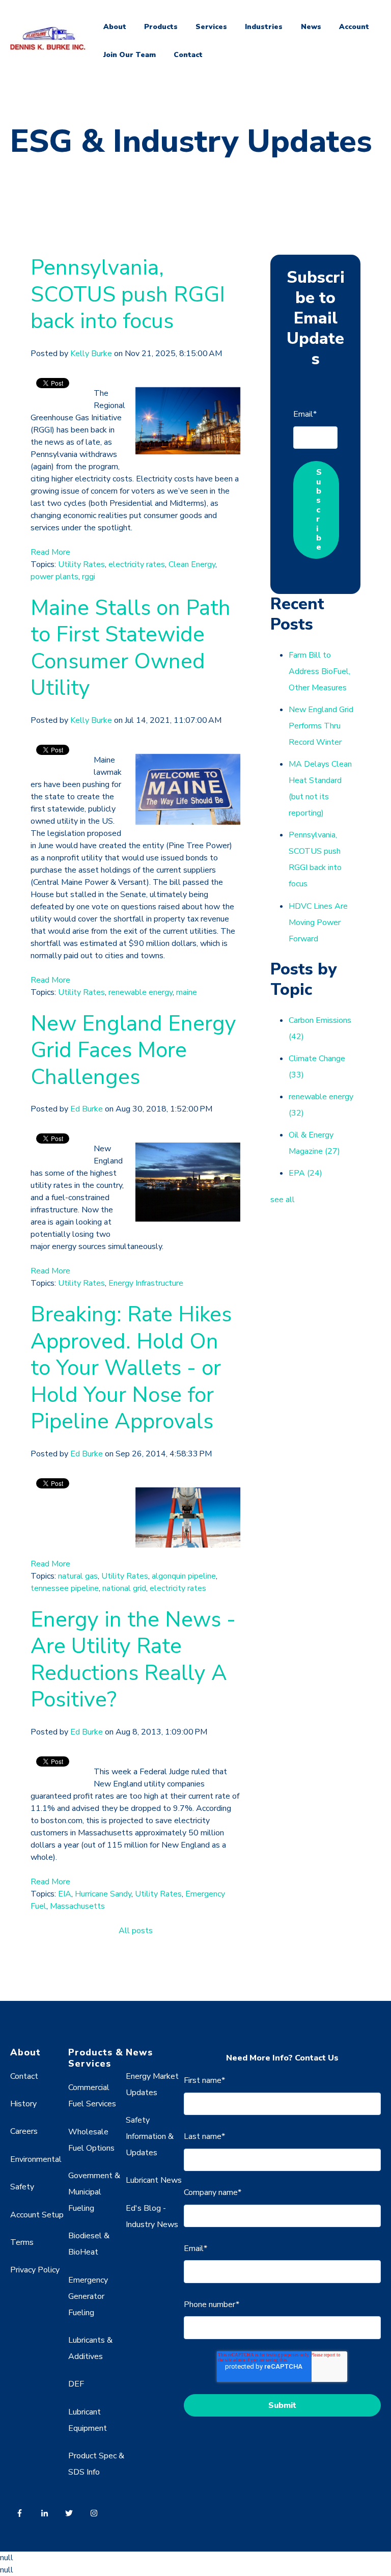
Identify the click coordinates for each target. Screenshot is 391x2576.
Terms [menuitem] (22, 2242)
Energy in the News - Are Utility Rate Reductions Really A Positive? (133, 1660)
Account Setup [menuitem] (37, 2215)
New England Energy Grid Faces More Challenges (133, 1050)
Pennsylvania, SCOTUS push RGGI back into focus (128, 294)
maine (187, 992)
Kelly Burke (91, 354)
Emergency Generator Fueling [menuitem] (88, 2296)
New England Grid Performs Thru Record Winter (321, 726)
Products (161, 27)
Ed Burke (87, 1109)
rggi (89, 577)
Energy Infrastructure (146, 1283)
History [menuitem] (23, 2104)
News (311, 27)
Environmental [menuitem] (36, 2159)
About (115, 27)
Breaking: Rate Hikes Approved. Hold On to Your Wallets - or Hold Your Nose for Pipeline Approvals (131, 1368)
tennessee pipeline (65, 1588)
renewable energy (141, 992)
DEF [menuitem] (76, 2384)
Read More (50, 552)
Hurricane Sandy (103, 1894)
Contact (188, 55)
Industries (264, 27)
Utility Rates (81, 564)
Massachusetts (77, 1906)
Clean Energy (192, 564)
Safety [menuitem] (22, 2187)
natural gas (78, 1576)
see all (283, 1200)
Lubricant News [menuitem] (154, 2180)
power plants (54, 577)
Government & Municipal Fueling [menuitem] (94, 2192)
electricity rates (137, 564)
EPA (305, 1173)
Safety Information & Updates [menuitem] (150, 2136)
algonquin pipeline (184, 1576)
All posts (136, 1931)
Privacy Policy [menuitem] (35, 2270)
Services (211, 27)
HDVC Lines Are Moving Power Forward (318, 923)
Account (354, 27)
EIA (65, 1894)
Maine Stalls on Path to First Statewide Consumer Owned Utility (131, 648)
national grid (124, 1588)
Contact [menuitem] (24, 2076)
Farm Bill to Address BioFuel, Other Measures (319, 671)
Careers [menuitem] (24, 2131)
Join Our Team (130, 55)
